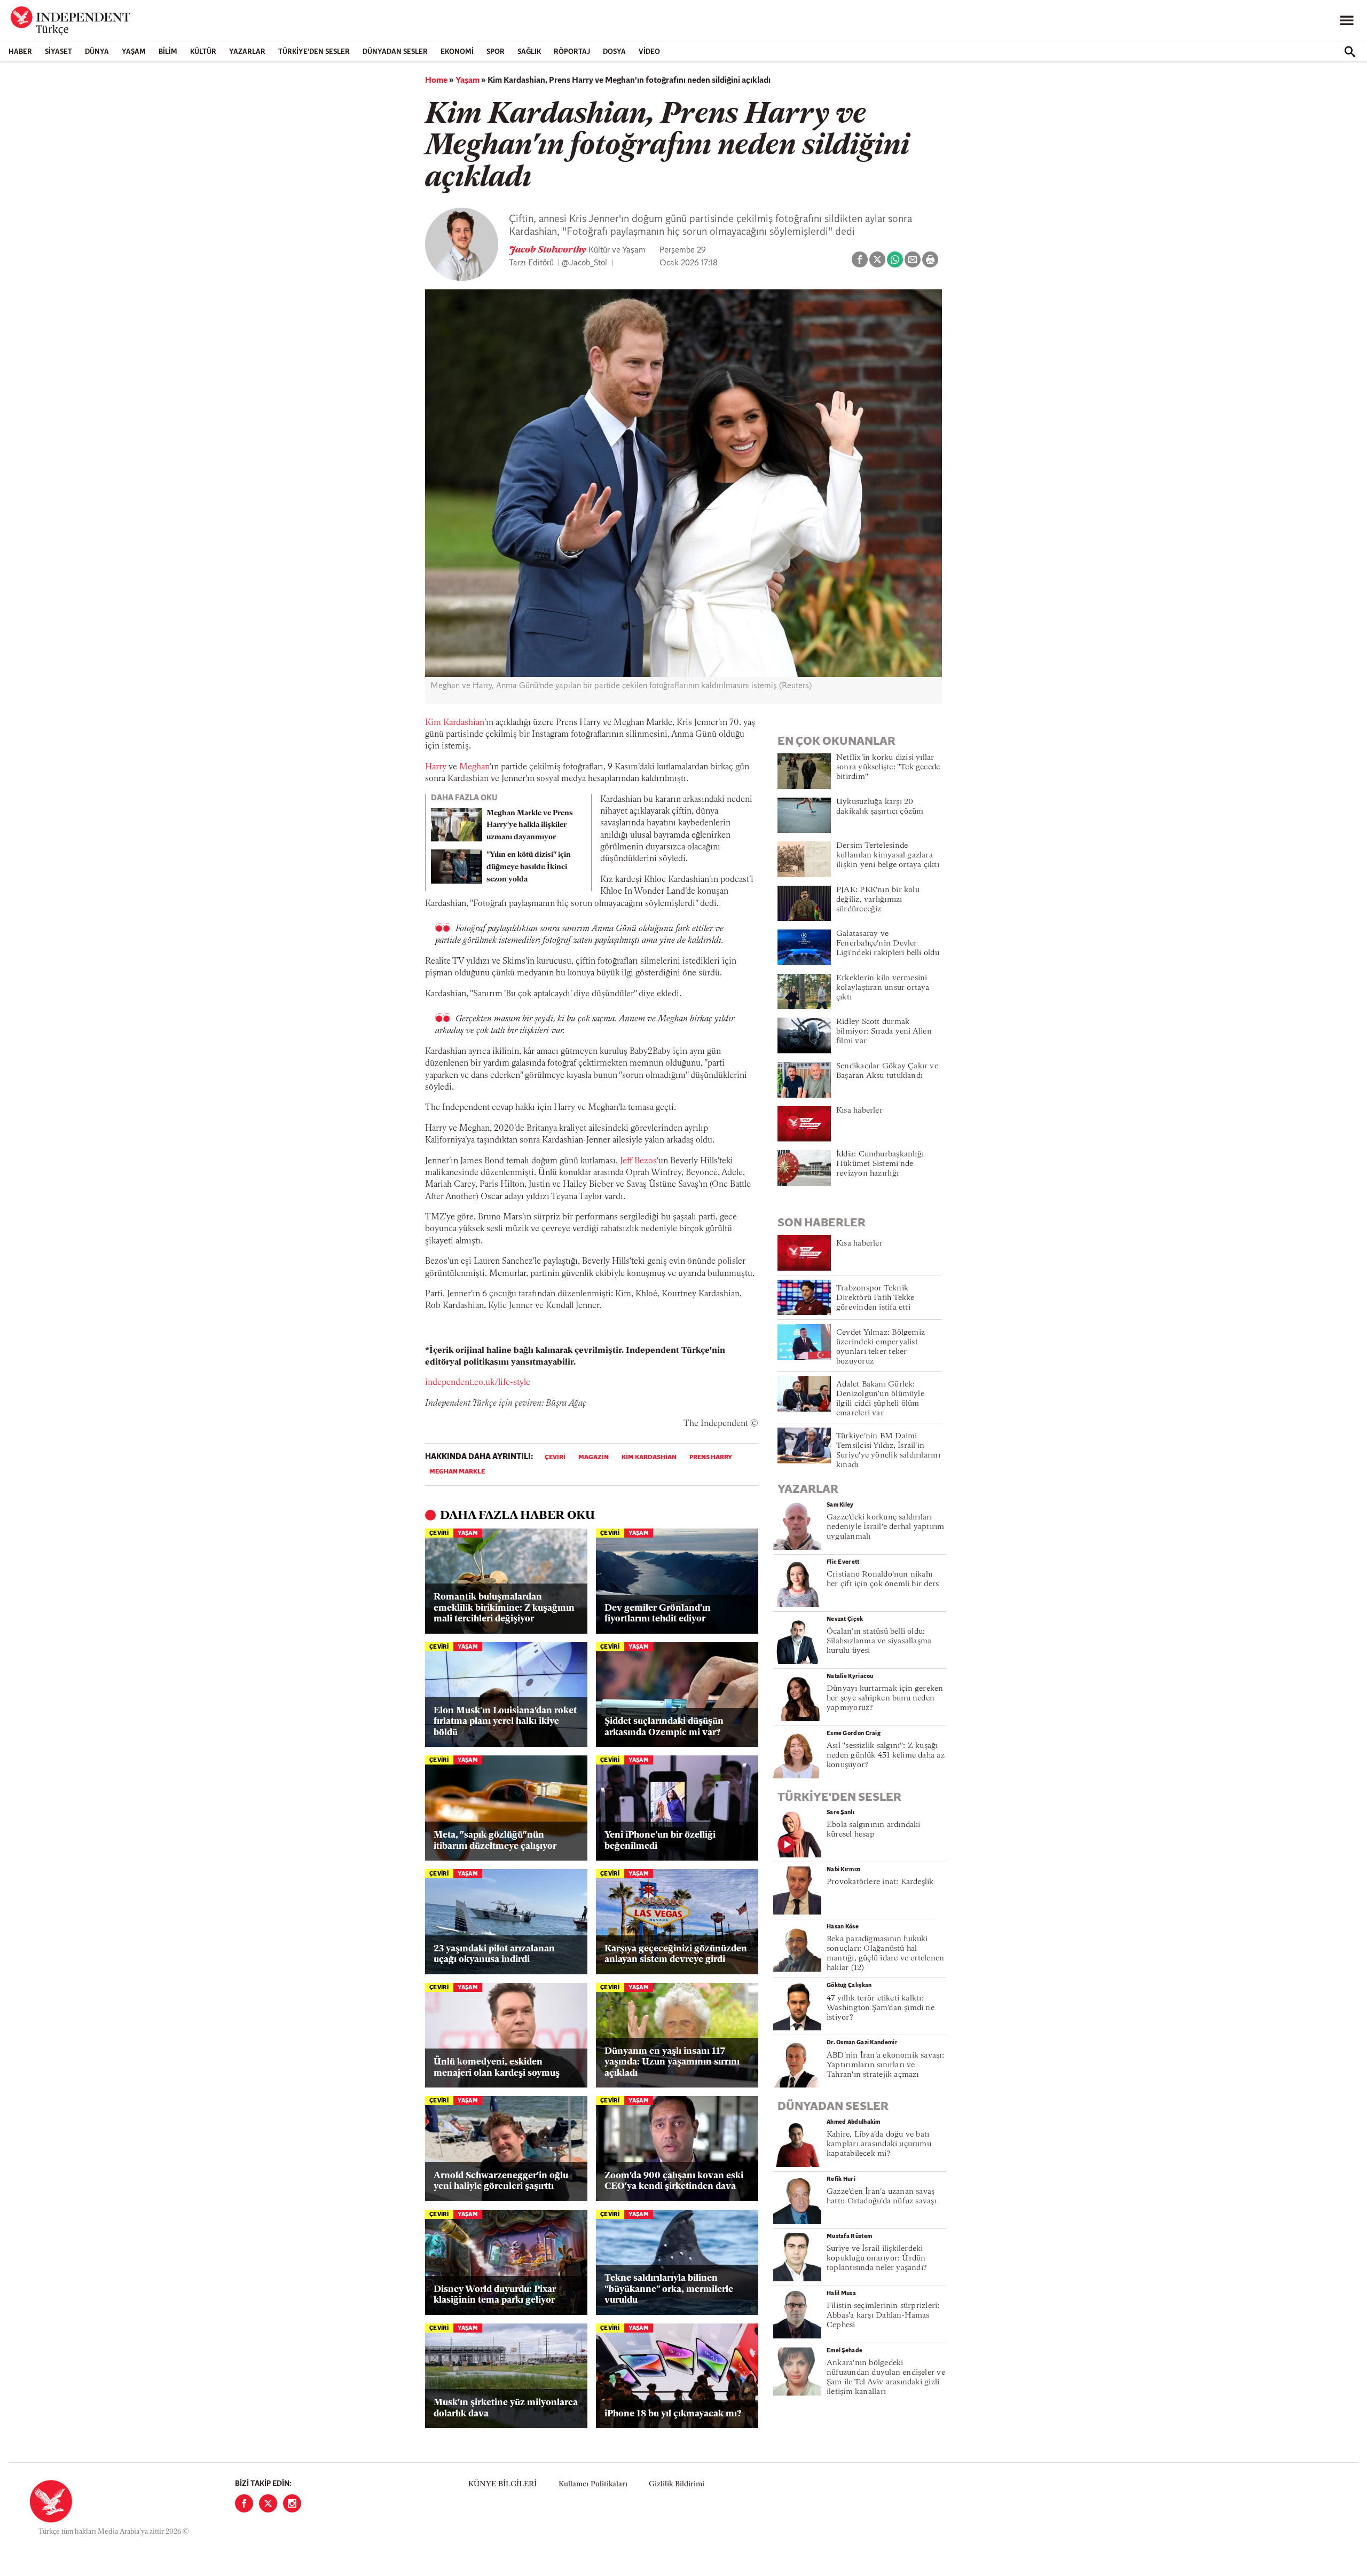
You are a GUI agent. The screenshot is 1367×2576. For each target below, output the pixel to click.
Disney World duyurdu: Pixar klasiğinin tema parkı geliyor (495, 2295)
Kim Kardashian (455, 723)
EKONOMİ (457, 52)
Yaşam (134, 52)
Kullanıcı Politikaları (593, 2484)
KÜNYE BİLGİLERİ (502, 2484)
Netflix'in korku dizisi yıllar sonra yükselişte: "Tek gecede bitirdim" (888, 767)
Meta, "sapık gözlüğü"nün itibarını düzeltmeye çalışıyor (495, 1841)
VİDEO (649, 52)
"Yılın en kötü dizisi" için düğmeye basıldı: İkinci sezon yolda (529, 867)
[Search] (1350, 52)
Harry (436, 767)
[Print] (930, 259)
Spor (496, 52)
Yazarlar (247, 52)
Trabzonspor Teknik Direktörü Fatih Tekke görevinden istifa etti (875, 1298)
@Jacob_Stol (584, 263)
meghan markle (457, 1472)
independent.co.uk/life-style (478, 1383)
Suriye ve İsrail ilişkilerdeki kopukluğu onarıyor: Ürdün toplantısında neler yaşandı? (877, 2259)
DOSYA (614, 52)
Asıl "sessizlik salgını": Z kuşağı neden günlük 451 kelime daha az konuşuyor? (886, 1756)
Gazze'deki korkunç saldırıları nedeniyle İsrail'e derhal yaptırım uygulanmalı (885, 1527)
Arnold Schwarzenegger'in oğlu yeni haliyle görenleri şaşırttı (501, 2181)
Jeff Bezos (638, 1161)
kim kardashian (649, 1458)
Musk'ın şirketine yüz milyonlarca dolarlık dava (506, 2408)
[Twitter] (268, 2503)
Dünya (97, 52)
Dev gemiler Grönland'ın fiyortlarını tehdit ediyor (658, 1614)
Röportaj (572, 52)
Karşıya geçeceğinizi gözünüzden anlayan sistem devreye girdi (676, 1954)
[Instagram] (292, 2503)
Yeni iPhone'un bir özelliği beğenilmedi (660, 1841)
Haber (20, 52)
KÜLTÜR (203, 52)
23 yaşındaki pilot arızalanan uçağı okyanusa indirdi (494, 1954)
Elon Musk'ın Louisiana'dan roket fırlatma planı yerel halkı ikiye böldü (505, 1722)
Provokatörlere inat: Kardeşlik (880, 1882)
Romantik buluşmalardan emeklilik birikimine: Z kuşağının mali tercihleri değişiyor (504, 1608)
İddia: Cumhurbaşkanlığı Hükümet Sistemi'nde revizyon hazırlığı (880, 1164)
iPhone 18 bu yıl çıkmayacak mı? (673, 2414)
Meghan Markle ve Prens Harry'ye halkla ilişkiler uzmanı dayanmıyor (530, 826)
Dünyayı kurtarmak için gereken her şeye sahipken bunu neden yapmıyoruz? (885, 1699)
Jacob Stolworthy (549, 250)
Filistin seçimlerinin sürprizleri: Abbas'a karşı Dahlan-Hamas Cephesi (883, 2316)
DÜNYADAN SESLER (395, 52)
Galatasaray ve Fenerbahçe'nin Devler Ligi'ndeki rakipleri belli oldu (888, 944)
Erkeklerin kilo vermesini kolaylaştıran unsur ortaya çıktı (883, 988)
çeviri (555, 1458)
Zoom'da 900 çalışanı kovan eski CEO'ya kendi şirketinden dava (674, 2181)
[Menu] (1347, 21)
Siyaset (58, 52)
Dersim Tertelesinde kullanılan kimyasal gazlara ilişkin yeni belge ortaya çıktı (888, 856)
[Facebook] (244, 2503)
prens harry (711, 1458)
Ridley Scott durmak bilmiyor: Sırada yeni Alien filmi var (884, 1032)
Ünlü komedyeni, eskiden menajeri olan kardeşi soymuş (497, 2067)
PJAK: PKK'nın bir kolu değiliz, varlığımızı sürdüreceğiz (878, 900)
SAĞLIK (529, 52)
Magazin (594, 1458)
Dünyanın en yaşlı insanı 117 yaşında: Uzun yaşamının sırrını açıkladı (672, 2062)
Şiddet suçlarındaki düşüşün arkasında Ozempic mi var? (664, 1727)
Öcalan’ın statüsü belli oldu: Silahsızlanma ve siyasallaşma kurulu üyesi (879, 1641)
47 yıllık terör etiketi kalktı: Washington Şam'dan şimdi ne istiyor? (881, 2008)
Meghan (474, 767)
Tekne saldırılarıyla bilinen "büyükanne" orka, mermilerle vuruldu (669, 2289)
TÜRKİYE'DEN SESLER (314, 52)
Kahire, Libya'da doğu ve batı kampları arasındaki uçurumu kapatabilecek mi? (879, 2144)
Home (436, 81)
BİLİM (168, 52)
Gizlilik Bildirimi (677, 2484)
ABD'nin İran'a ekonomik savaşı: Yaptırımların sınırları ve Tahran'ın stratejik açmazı (885, 2065)
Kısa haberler (859, 1111)
